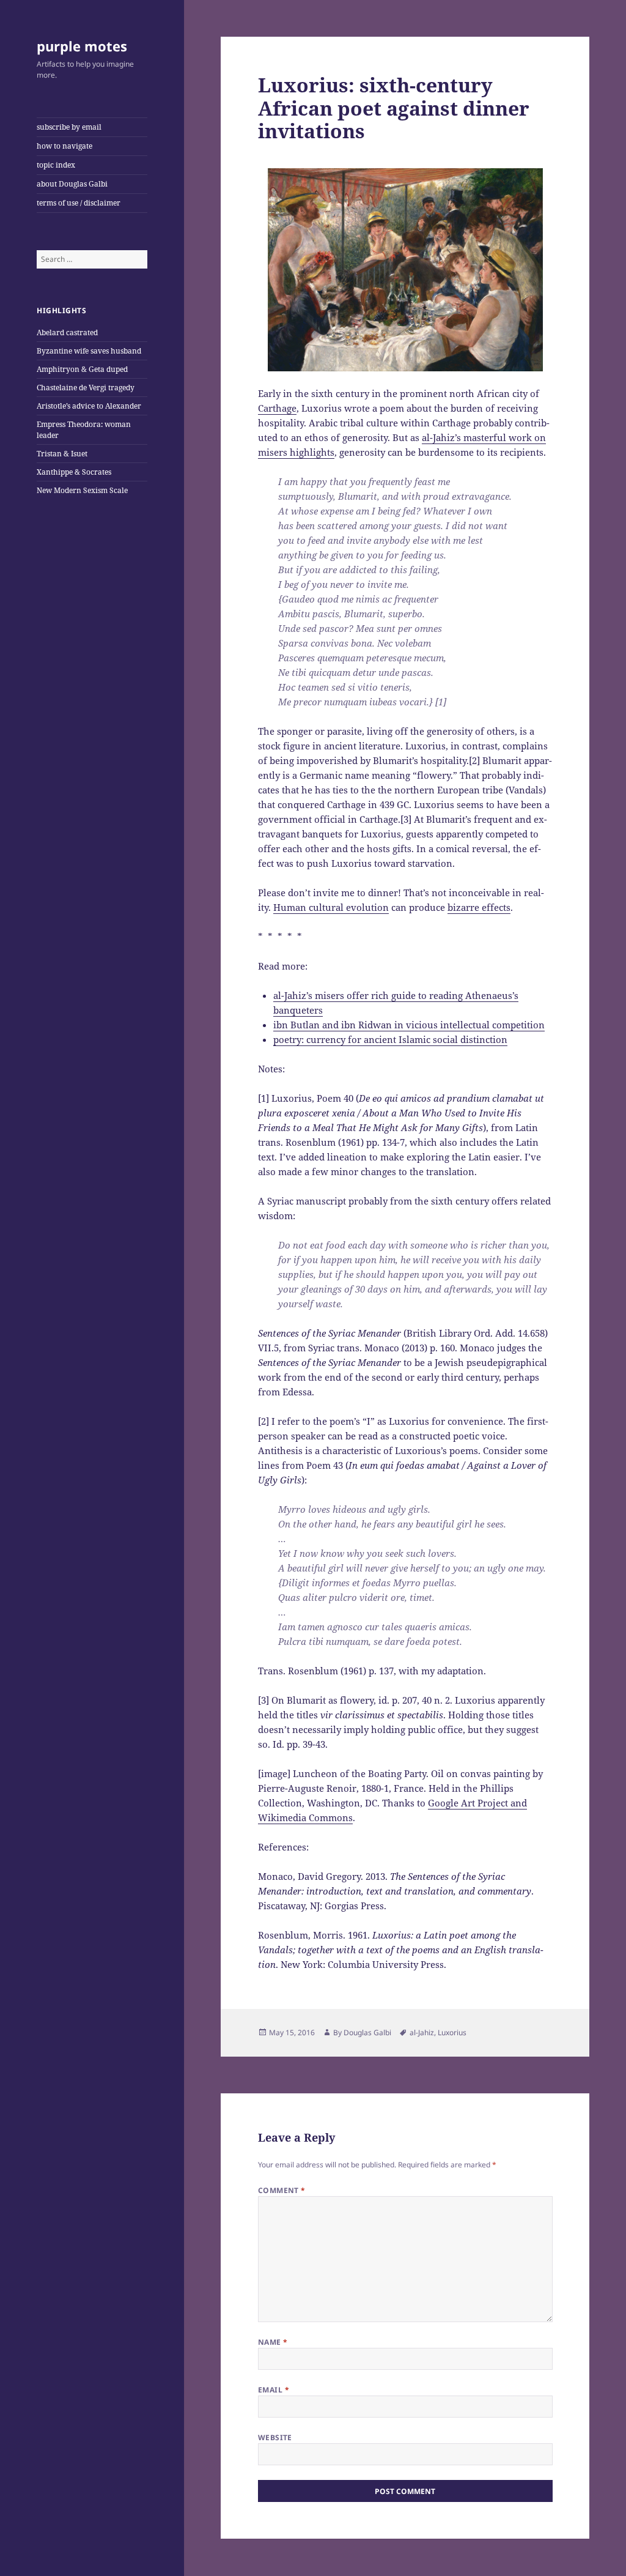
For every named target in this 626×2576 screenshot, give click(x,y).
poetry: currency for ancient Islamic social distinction (390, 1039)
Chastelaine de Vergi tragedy (86, 388)
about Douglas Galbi (72, 184)
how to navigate (64, 146)
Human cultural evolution (331, 907)
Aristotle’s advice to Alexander (89, 406)
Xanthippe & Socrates (74, 472)
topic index (56, 165)
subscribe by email (69, 127)
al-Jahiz (422, 2032)
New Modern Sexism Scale (82, 490)
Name (273, 2342)
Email (274, 2390)
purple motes (82, 46)
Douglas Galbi (367, 2032)
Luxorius (452, 2032)
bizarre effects (479, 907)
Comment (282, 2190)
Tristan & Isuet (62, 454)
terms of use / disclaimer (79, 203)
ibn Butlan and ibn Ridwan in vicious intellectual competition (409, 1025)
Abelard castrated (67, 332)
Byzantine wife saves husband (89, 351)
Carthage (277, 408)
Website (275, 2437)
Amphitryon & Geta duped (82, 369)
